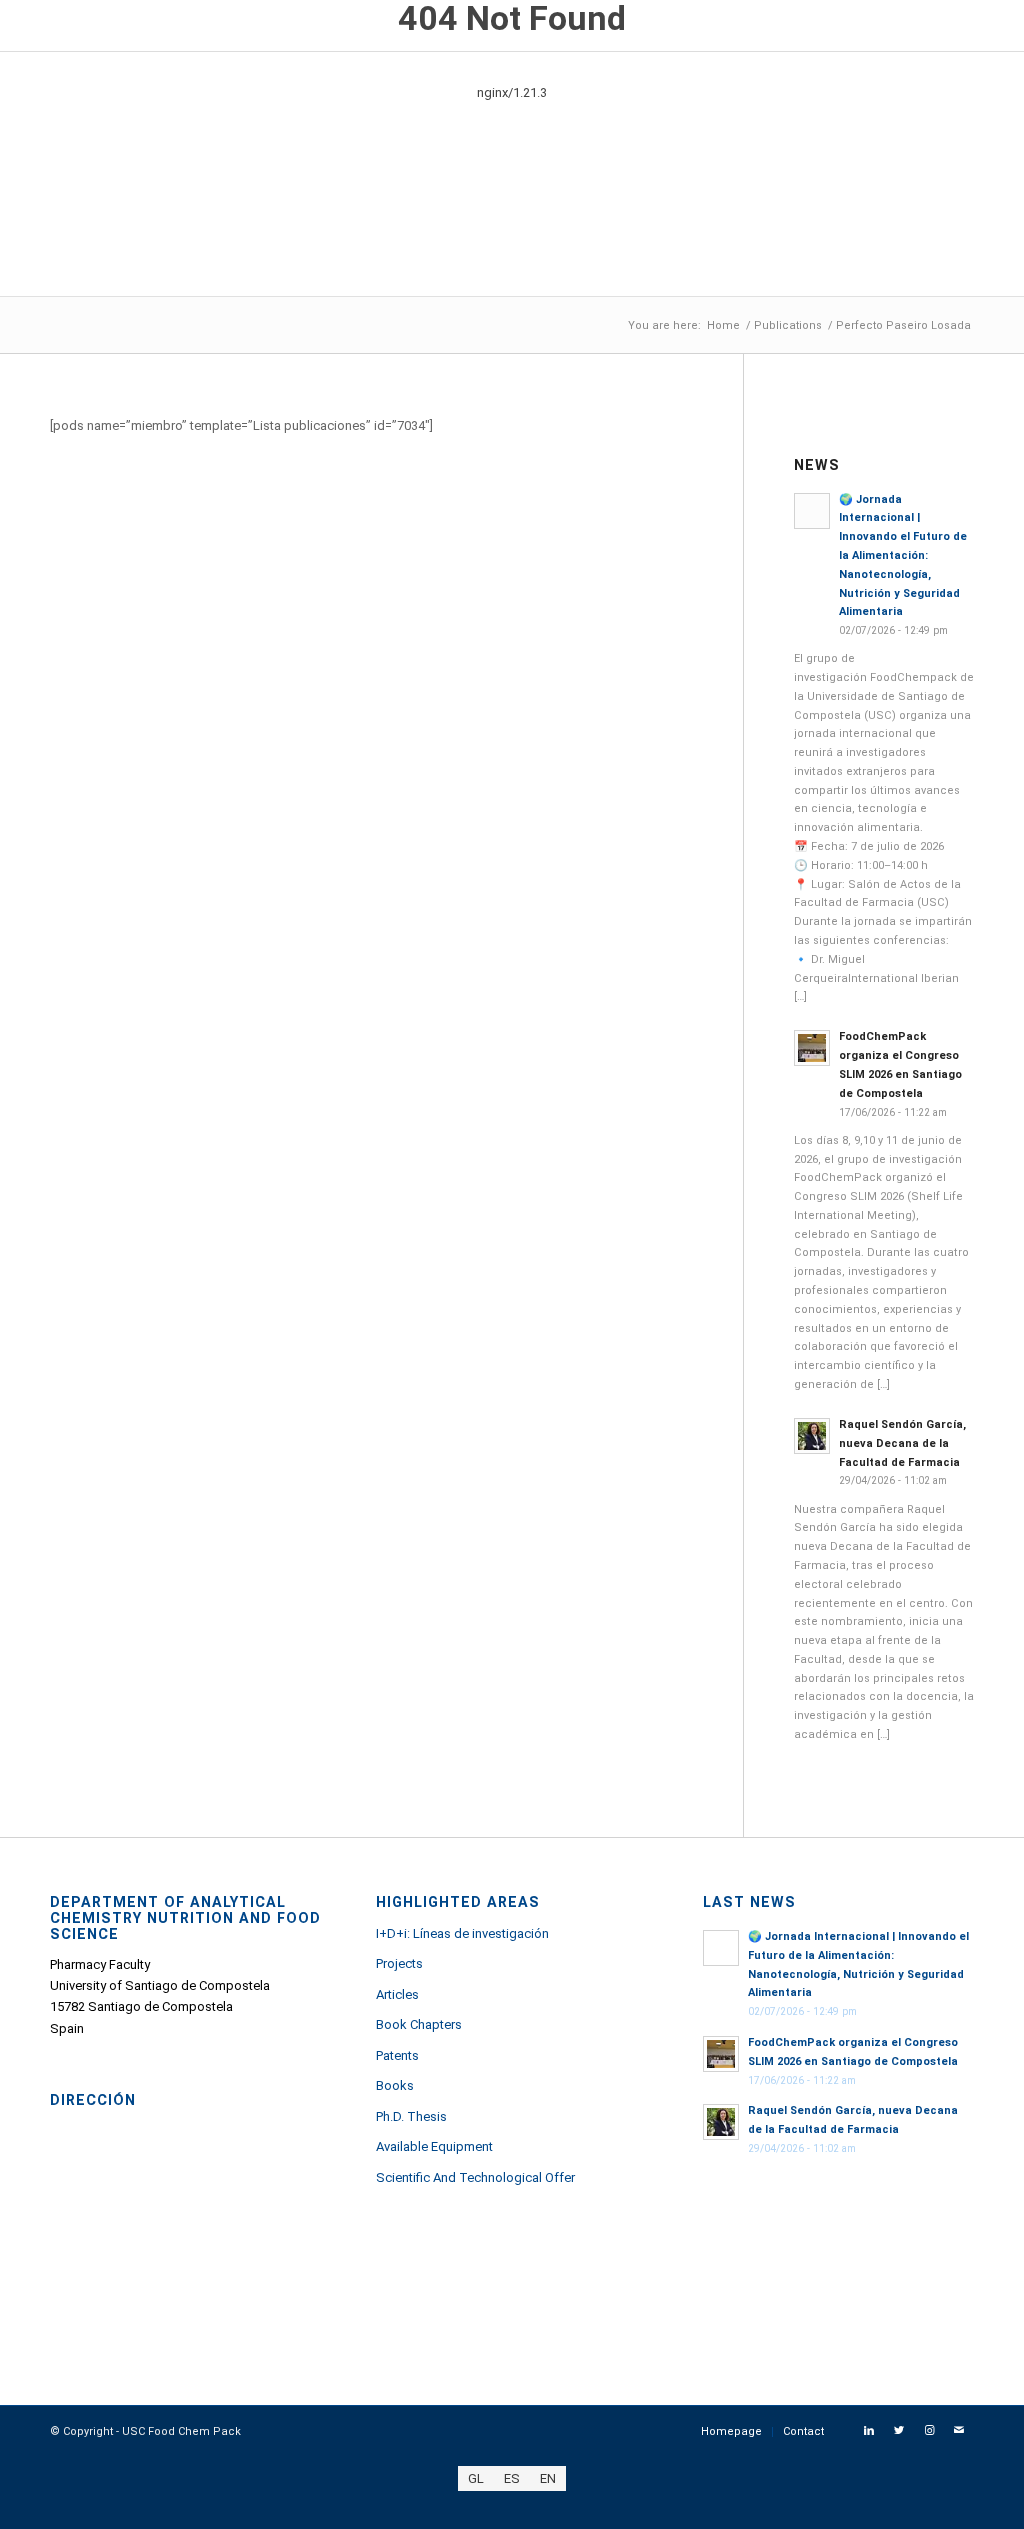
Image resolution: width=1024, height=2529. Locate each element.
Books (395, 2085)
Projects (399, 1963)
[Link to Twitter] (899, 2431)
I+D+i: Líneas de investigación (462, 1933)
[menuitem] (731, 2432)
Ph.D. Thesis (411, 2116)
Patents (397, 2055)
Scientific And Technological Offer (475, 2177)
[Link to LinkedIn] (869, 2431)
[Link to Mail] (959, 2431)
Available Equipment (434, 2146)
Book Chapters (419, 2024)
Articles (397, 1994)
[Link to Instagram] (929, 2431)
